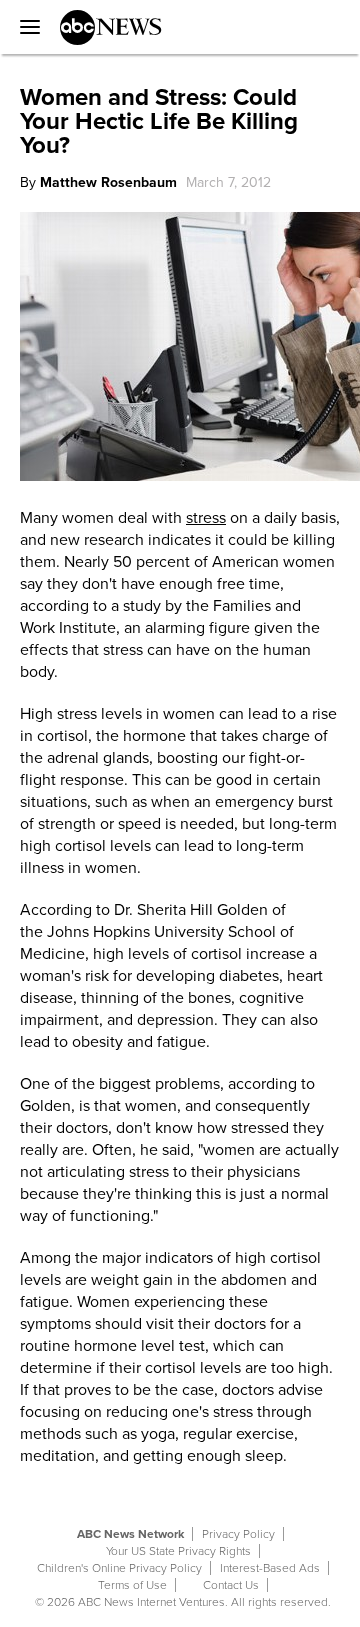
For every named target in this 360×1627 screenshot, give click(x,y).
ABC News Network (130, 1534)
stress (206, 518)
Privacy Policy (238, 1534)
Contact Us (231, 1585)
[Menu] (25, 27)
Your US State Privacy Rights (178, 1551)
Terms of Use (132, 1585)
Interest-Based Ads (270, 1568)
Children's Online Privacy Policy (119, 1568)
